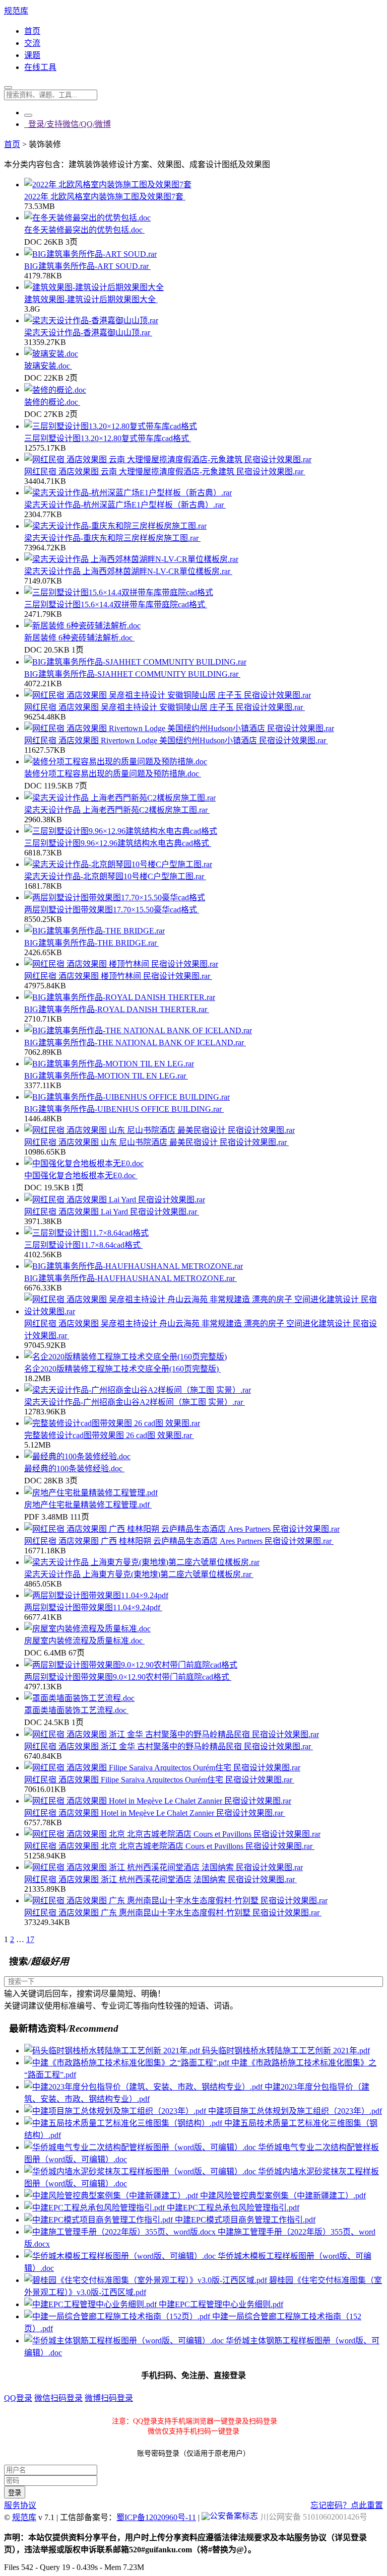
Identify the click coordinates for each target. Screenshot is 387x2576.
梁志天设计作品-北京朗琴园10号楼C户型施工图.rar (115, 876)
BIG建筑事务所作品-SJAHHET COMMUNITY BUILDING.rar (132, 674)
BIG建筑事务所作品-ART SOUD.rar (87, 266)
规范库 (16, 11)
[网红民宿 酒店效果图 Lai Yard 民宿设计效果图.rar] (115, 1200)
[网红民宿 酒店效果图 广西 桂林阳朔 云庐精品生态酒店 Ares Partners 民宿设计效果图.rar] (182, 1529)
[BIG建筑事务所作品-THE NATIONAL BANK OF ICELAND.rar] (138, 1030)
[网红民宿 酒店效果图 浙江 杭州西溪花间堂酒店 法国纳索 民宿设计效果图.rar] (164, 1867)
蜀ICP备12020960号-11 (156, 2517)
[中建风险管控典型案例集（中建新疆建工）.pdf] (112, 2196)
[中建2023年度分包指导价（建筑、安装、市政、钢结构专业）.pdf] (144, 2087)
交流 (32, 43)
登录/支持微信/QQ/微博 (68, 124)
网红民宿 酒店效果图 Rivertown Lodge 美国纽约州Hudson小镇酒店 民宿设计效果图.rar (176, 740)
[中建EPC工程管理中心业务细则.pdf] (91, 2304)
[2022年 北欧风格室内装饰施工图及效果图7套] (108, 185)
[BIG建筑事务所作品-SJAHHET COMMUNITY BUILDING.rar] (135, 662)
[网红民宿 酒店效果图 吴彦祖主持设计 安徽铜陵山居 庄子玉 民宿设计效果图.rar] (168, 695)
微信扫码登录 (58, 2398)
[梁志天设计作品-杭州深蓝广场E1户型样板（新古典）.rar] (128, 493)
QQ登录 (18, 2398)
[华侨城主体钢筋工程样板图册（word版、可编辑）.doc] (125, 2341)
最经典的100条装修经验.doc (74, 1469)
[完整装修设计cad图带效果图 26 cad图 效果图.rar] (112, 1423)
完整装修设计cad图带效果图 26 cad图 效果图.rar (109, 1435)
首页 (32, 31)
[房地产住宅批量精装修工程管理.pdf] (91, 1493)
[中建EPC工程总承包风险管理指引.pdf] (95, 2208)
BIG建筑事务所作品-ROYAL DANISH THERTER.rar (117, 1009)
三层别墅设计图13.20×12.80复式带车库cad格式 (108, 438)
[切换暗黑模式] (28, 115)
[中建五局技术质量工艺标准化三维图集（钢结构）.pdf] (124, 2123)
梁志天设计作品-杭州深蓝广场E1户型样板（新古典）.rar (125, 505)
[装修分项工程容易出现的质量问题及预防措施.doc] (116, 762)
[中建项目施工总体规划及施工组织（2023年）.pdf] (116, 2111)
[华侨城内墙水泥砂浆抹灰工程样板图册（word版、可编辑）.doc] (141, 2171)
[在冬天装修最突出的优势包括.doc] (87, 218)
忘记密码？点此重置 (347, 2505)
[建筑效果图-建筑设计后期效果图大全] (94, 287)
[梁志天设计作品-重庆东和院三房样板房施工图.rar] (115, 526)
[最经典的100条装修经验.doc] (77, 1456)
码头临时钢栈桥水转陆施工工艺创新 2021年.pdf (286, 2051)
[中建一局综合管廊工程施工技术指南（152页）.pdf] (118, 2316)
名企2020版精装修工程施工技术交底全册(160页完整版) (122, 1369)
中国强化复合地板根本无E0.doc (81, 1175)
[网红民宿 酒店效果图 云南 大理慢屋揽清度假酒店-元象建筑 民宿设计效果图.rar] (168, 459)
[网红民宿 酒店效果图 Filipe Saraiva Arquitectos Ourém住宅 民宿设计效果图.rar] (162, 1768)
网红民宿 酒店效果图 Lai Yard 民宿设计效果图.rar (112, 1212)
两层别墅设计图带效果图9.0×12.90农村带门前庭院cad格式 (128, 1677)
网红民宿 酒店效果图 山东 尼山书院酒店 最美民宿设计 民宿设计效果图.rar (156, 1142)
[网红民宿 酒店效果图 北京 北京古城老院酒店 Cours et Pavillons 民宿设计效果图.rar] (172, 1834)
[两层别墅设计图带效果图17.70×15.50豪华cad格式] (115, 898)
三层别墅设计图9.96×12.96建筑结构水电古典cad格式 (118, 843)
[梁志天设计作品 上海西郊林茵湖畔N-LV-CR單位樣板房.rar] (131, 559)
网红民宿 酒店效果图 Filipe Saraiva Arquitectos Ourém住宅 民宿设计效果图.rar (159, 1780)
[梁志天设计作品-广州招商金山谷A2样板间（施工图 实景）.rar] (138, 1390)
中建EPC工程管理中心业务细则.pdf (221, 2304)
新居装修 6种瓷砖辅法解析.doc (79, 638)
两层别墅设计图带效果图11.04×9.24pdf (93, 1607)
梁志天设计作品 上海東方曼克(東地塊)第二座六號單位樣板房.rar (139, 1574)
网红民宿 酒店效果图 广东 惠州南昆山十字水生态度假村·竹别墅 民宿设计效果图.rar (173, 1913)
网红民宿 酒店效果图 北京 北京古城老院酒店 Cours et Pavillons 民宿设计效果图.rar (169, 1846)
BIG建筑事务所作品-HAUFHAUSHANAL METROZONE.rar (131, 1278)
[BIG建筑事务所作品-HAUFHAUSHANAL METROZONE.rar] (134, 1266)
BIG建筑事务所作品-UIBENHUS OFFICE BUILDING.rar (124, 1109)
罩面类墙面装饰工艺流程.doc (76, 1710)
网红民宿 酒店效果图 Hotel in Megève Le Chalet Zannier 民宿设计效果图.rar (155, 1813)
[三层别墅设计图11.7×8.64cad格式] (86, 1233)
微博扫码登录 (109, 2398)
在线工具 (40, 67)
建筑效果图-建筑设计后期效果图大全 (91, 299)
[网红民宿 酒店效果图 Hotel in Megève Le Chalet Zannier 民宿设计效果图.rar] (158, 1801)
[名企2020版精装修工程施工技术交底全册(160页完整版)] (125, 1357)
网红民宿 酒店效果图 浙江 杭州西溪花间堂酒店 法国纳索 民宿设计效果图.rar (160, 1879)
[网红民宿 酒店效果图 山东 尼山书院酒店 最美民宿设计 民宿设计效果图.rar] (159, 1130)
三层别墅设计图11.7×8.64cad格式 (83, 1245)
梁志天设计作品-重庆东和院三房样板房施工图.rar (112, 538)
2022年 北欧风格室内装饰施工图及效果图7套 (105, 197)
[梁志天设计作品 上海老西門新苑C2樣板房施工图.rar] (120, 798)
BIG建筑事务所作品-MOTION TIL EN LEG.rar (106, 1076)
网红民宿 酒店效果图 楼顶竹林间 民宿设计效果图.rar (118, 976)
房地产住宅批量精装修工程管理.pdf (88, 1505)
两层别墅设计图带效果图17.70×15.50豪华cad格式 (112, 910)
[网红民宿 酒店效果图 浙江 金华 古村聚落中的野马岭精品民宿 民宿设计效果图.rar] (172, 1734)
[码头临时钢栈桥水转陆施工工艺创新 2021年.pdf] (113, 2051)
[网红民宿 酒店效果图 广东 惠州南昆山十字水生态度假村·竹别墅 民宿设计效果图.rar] (176, 1901)
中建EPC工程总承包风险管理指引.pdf (233, 2208)
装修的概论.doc (52, 402)
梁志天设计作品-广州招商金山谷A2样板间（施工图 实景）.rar (135, 1402)
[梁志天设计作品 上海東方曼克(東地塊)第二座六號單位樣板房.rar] (142, 1562)
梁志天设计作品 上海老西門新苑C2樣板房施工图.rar (117, 810)
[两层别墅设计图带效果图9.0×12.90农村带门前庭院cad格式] (131, 1665)
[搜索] (8, 88)
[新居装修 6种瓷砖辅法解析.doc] (82, 626)
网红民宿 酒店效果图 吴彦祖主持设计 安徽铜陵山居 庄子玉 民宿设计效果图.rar (165, 707)
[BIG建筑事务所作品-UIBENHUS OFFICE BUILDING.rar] (127, 1097)
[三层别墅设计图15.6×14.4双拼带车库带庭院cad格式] (119, 592)
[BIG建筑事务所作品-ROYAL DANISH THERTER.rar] (120, 997)
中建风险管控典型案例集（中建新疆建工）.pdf (283, 2196)
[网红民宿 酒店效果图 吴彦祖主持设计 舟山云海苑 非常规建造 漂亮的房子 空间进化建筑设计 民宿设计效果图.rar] (204, 1311)
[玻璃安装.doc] (51, 354)
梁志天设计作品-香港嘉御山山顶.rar (88, 333)
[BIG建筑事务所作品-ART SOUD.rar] (90, 254)
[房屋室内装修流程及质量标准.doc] (87, 1629)
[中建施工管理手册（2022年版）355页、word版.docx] (121, 2232)
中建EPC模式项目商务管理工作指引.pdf (245, 2220)
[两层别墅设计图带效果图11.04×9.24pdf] (96, 1595)
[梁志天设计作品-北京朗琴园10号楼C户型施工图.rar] (118, 864)
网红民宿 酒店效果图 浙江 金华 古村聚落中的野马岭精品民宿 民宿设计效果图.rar (169, 1746)
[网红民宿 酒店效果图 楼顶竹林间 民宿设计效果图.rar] (121, 964)
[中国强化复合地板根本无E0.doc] (84, 1163)
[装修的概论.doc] (55, 390)
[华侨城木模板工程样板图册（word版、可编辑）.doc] (121, 2256)
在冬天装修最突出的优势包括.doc (84, 230)
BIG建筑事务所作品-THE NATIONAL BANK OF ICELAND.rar (135, 1043)
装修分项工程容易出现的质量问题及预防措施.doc (113, 774)
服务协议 (20, 2505)
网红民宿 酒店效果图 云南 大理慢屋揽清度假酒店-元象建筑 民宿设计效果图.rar (165, 472)
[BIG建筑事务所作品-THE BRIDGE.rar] (94, 931)
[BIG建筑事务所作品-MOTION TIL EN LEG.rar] (109, 1064)
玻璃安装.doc (48, 366)
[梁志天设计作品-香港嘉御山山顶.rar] (91, 320)
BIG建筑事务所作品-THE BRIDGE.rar (91, 943)
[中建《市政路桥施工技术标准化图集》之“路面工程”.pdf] (128, 2063)
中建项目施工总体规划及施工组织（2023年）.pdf (295, 2111)
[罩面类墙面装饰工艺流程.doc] (79, 1698)
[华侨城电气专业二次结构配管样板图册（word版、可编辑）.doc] (141, 2147)
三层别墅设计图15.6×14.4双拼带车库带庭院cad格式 (116, 604)
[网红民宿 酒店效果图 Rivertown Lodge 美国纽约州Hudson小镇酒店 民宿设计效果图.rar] (179, 728)
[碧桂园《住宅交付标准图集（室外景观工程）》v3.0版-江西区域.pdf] (147, 2280)
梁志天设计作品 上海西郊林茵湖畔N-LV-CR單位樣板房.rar (128, 571)
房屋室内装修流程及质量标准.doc (84, 1641)
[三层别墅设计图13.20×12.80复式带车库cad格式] (111, 426)
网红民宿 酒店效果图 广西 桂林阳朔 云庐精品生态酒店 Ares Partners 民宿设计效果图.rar (179, 1541)
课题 (32, 55)
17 (30, 1939)
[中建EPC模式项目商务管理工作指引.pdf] (100, 2220)
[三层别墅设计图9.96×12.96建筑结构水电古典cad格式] (121, 831)
